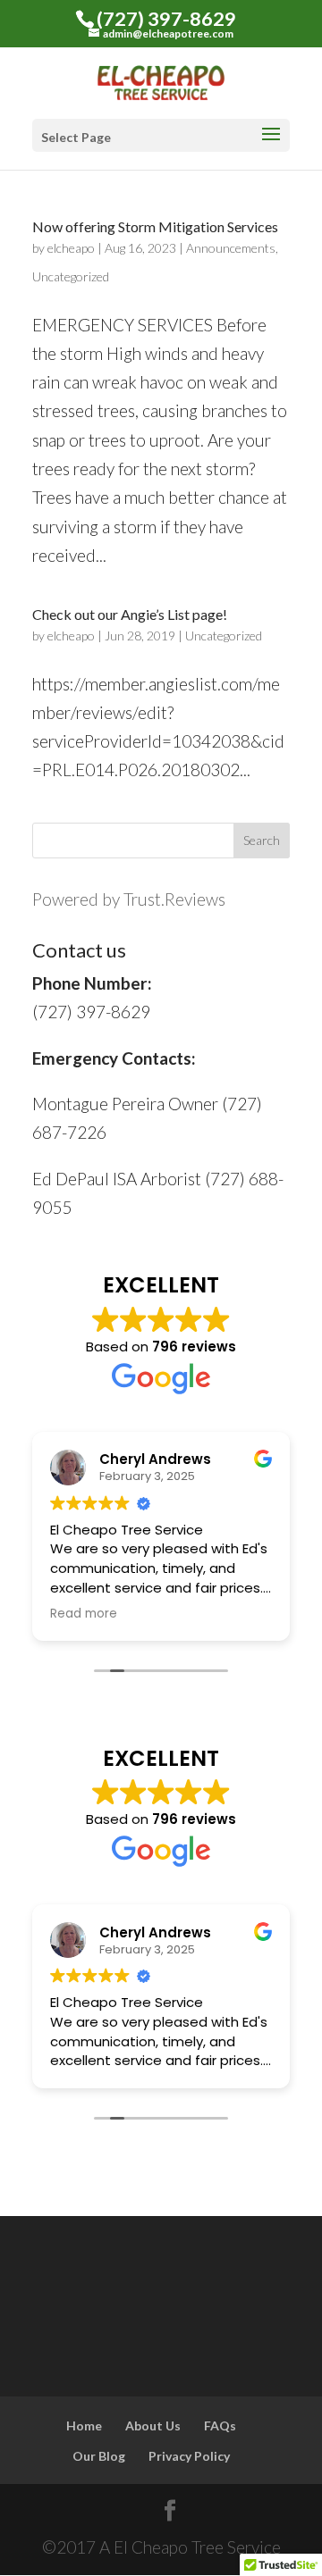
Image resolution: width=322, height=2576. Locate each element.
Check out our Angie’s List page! (130, 614)
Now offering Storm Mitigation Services (155, 226)
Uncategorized (71, 276)
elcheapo (71, 248)
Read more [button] (84, 1614)
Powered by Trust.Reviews (129, 899)
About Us (153, 2425)
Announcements (231, 248)
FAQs (220, 2425)
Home (84, 2425)
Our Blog (99, 2456)
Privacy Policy (189, 2456)
